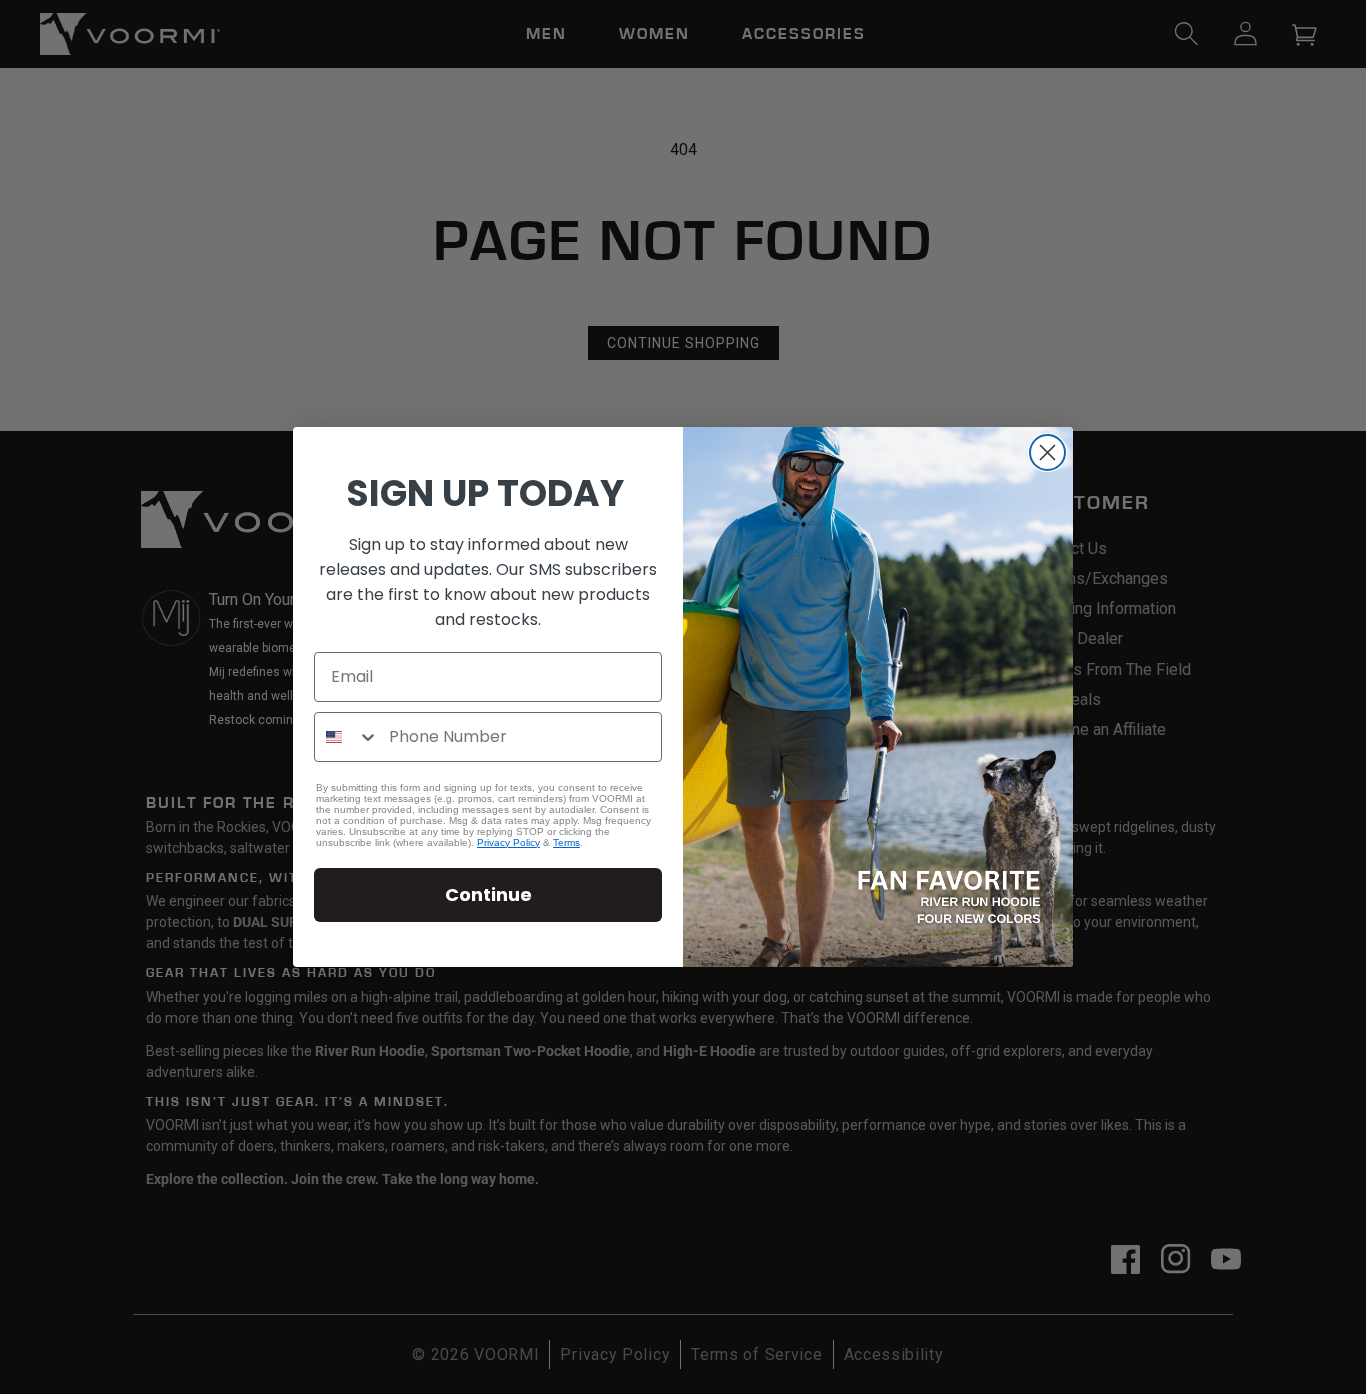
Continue (488, 894)
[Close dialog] (1047, 452)
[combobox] (347, 737)
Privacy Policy (508, 842)
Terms (566, 842)
